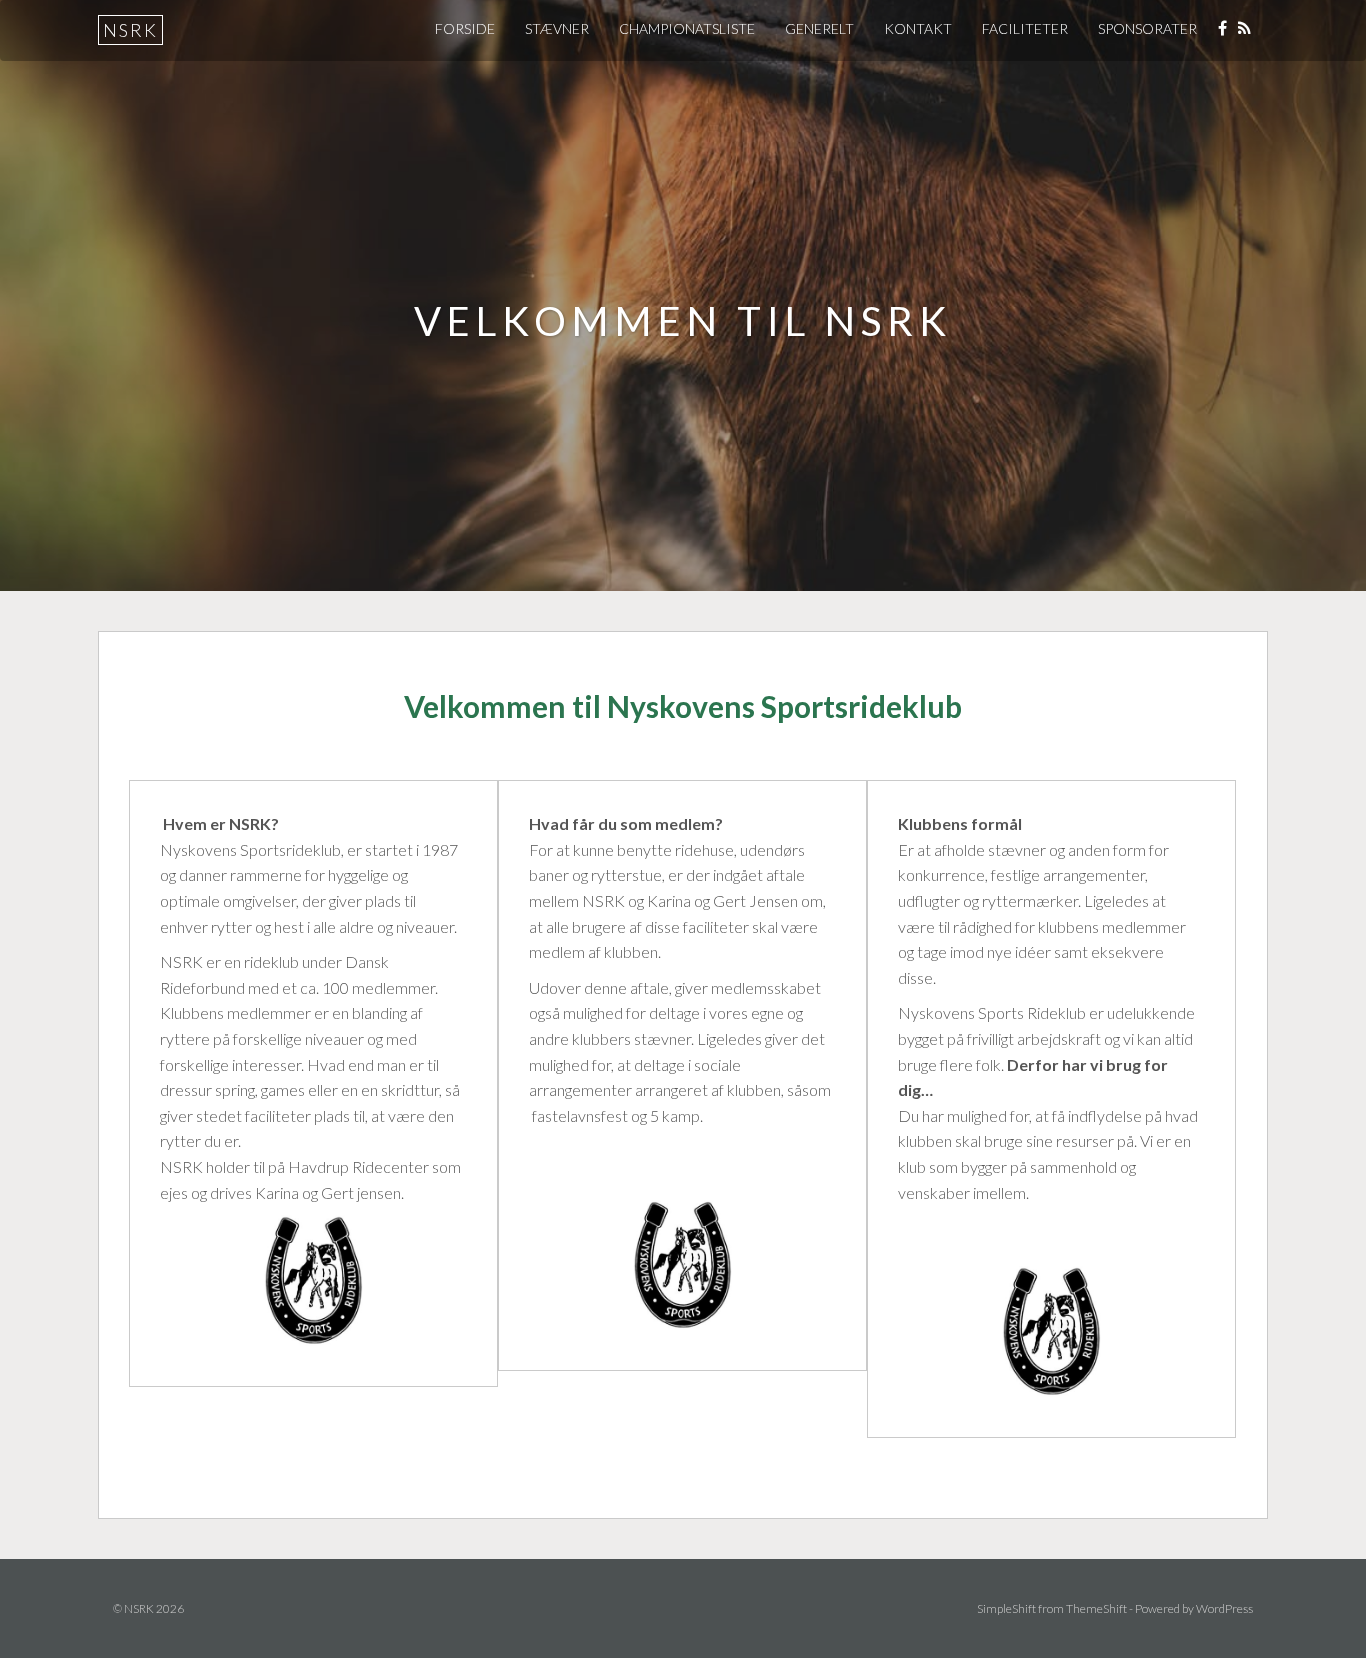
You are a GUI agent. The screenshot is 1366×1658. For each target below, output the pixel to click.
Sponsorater (1147, 28)
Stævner (557, 28)
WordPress (1224, 1608)
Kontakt (918, 28)
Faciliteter (1025, 28)
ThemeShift (1096, 1608)
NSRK (130, 30)
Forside (465, 28)
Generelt (819, 28)
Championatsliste (687, 28)
